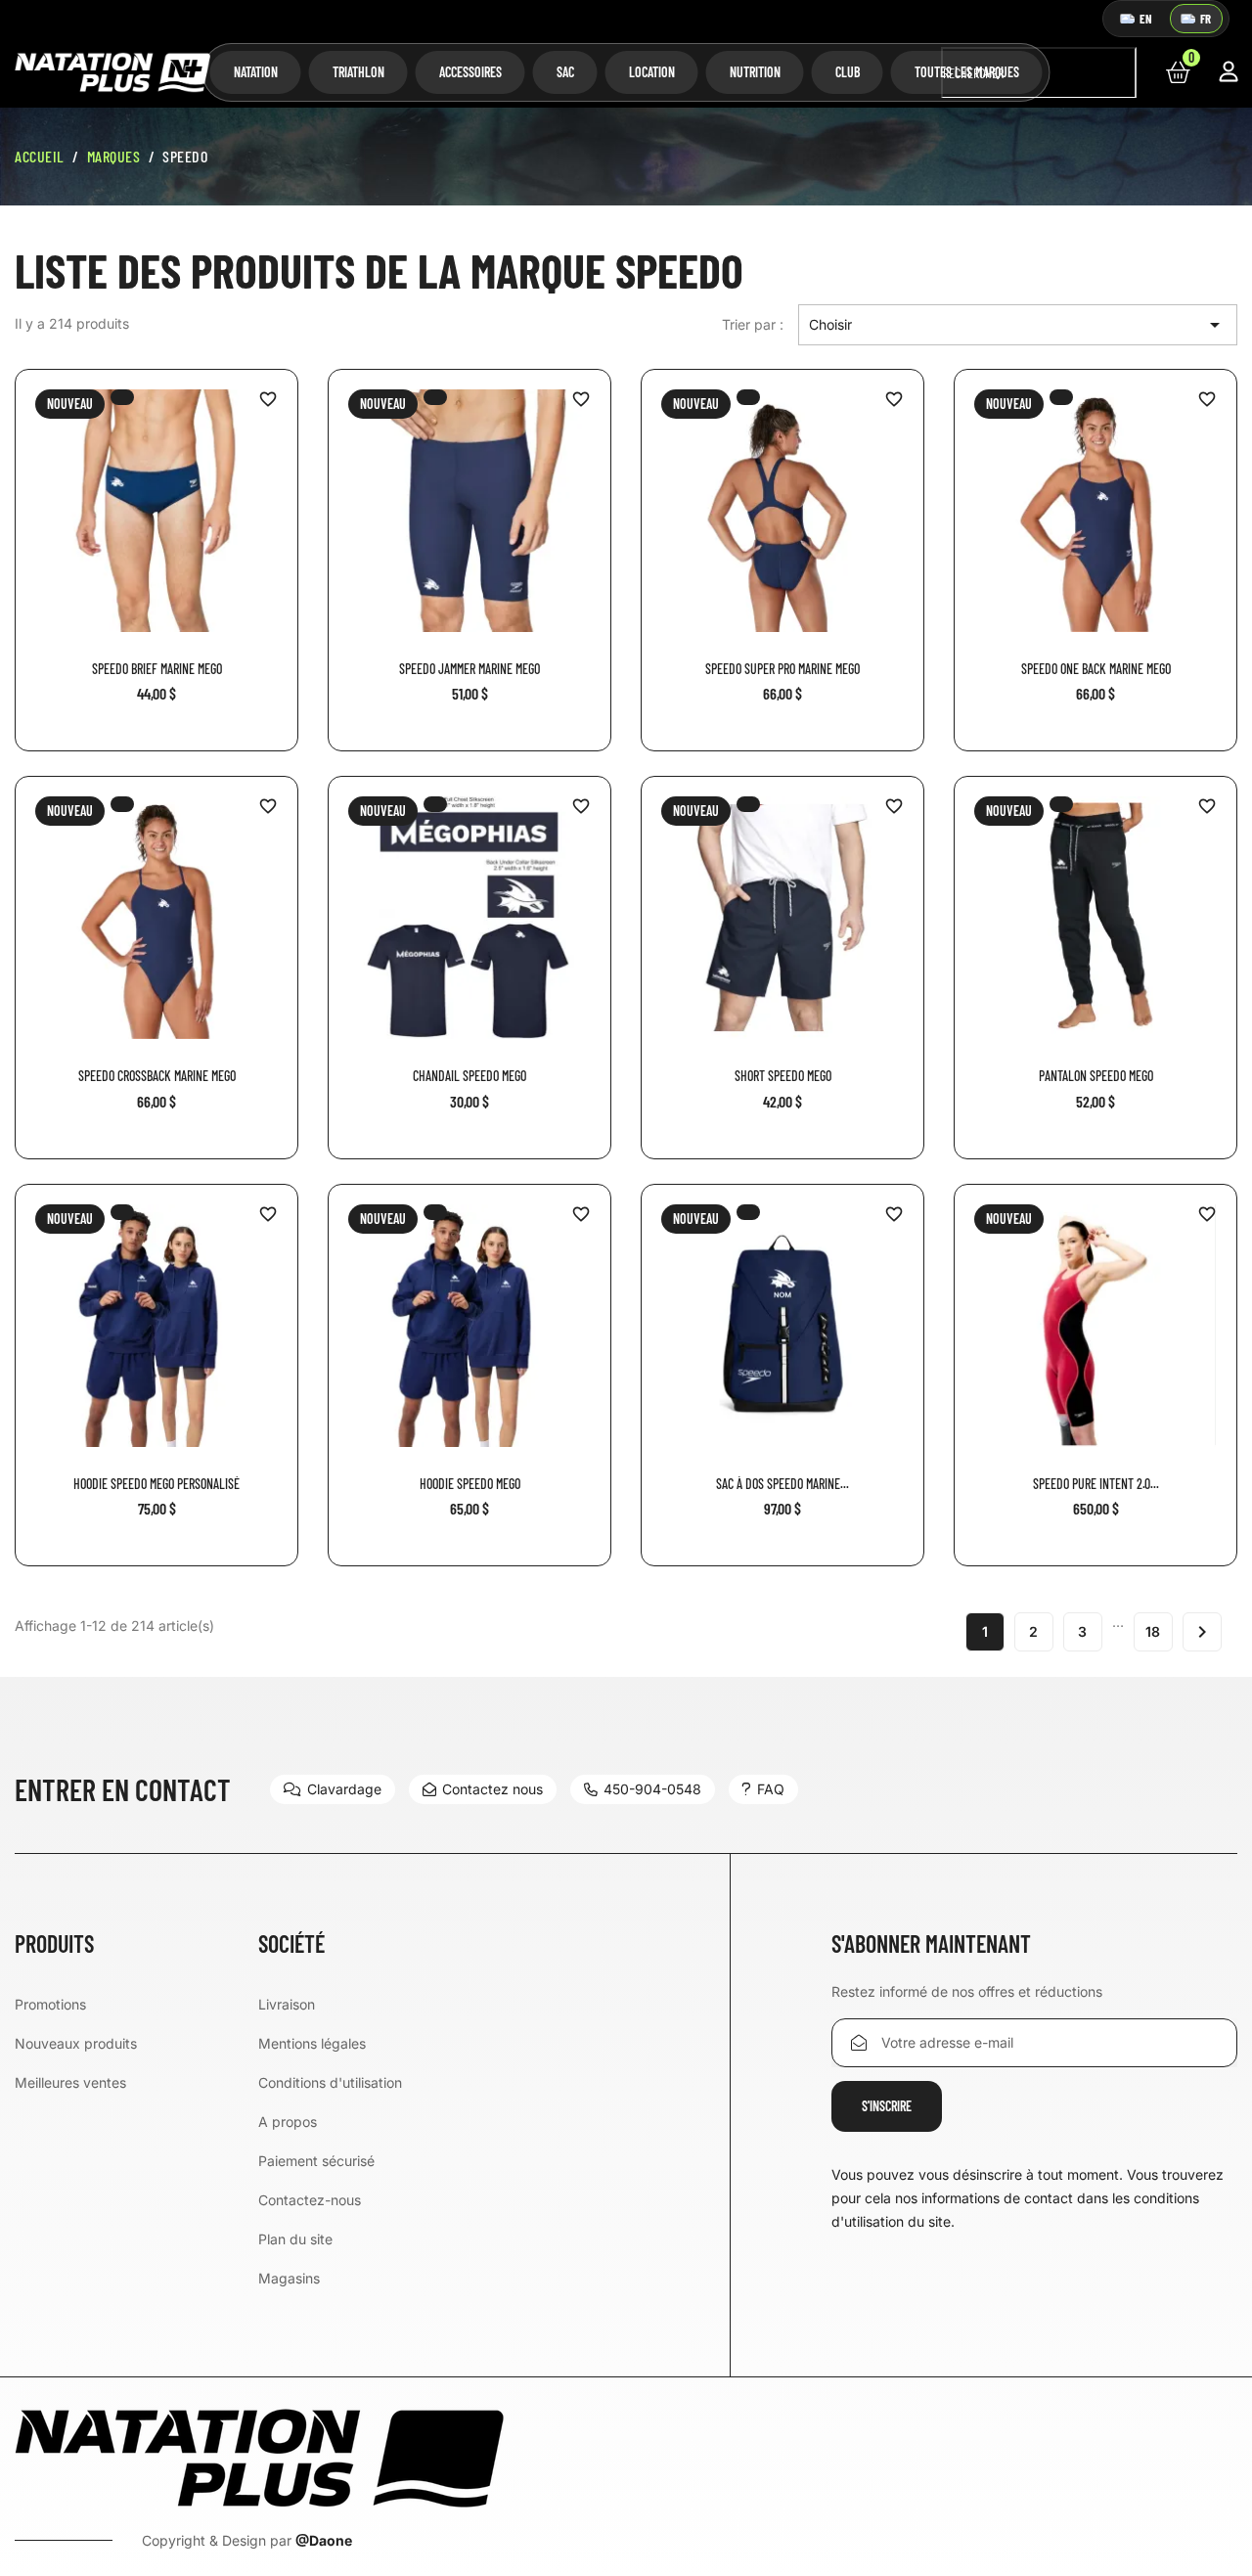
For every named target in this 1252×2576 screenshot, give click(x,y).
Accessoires (470, 72)
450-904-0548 (652, 1789)
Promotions (50, 2004)
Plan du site (295, 2239)
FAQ (771, 1789)
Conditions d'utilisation (330, 2082)
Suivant (1202, 1632)
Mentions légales (312, 2043)
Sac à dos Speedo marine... (782, 1484)
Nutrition (755, 72)
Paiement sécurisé (316, 2161)
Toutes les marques (967, 72)
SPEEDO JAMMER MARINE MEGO (469, 669)
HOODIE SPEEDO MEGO (470, 1484)
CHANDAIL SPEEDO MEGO (469, 1076)
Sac (565, 72)
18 (1153, 1631)
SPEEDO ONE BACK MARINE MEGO (1096, 669)
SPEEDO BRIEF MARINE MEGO (157, 669)
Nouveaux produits (76, 2043)
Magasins (289, 2278)
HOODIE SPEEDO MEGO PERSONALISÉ (156, 1484)
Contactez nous (492, 1789)
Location (652, 72)
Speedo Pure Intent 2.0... (1096, 1484)
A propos (288, 2122)
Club (848, 72)
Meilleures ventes (70, 2082)
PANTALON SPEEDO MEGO (1096, 1076)
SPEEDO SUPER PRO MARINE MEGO (782, 669)
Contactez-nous (310, 2200)
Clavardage (344, 1789)
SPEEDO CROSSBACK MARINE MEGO (157, 1076)
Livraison (287, 2004)
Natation (256, 72)
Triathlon (358, 72)
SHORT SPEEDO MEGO (783, 1076)
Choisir (1018, 325)
